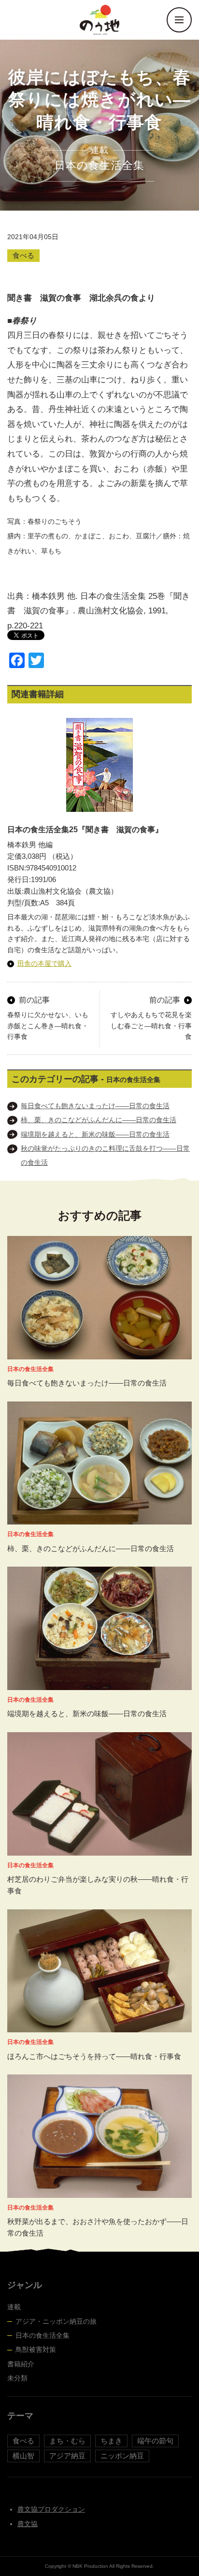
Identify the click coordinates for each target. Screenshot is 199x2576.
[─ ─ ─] (179, 20)
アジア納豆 (67, 2456)
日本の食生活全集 (43, 2335)
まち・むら (67, 2441)
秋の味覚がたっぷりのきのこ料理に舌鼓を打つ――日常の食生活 (105, 1155)
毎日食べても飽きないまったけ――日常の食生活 (95, 1106)
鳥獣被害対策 (36, 2349)
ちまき (111, 2441)
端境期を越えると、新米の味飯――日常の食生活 (95, 1134)
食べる (23, 255)
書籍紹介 (21, 2364)
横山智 (23, 2456)
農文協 (28, 2524)
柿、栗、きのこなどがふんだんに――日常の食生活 (99, 1120)
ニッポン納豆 (122, 2456)
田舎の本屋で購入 (44, 963)
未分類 (17, 2378)
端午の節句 (155, 2441)
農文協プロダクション (51, 2509)
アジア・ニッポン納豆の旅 (56, 2321)
